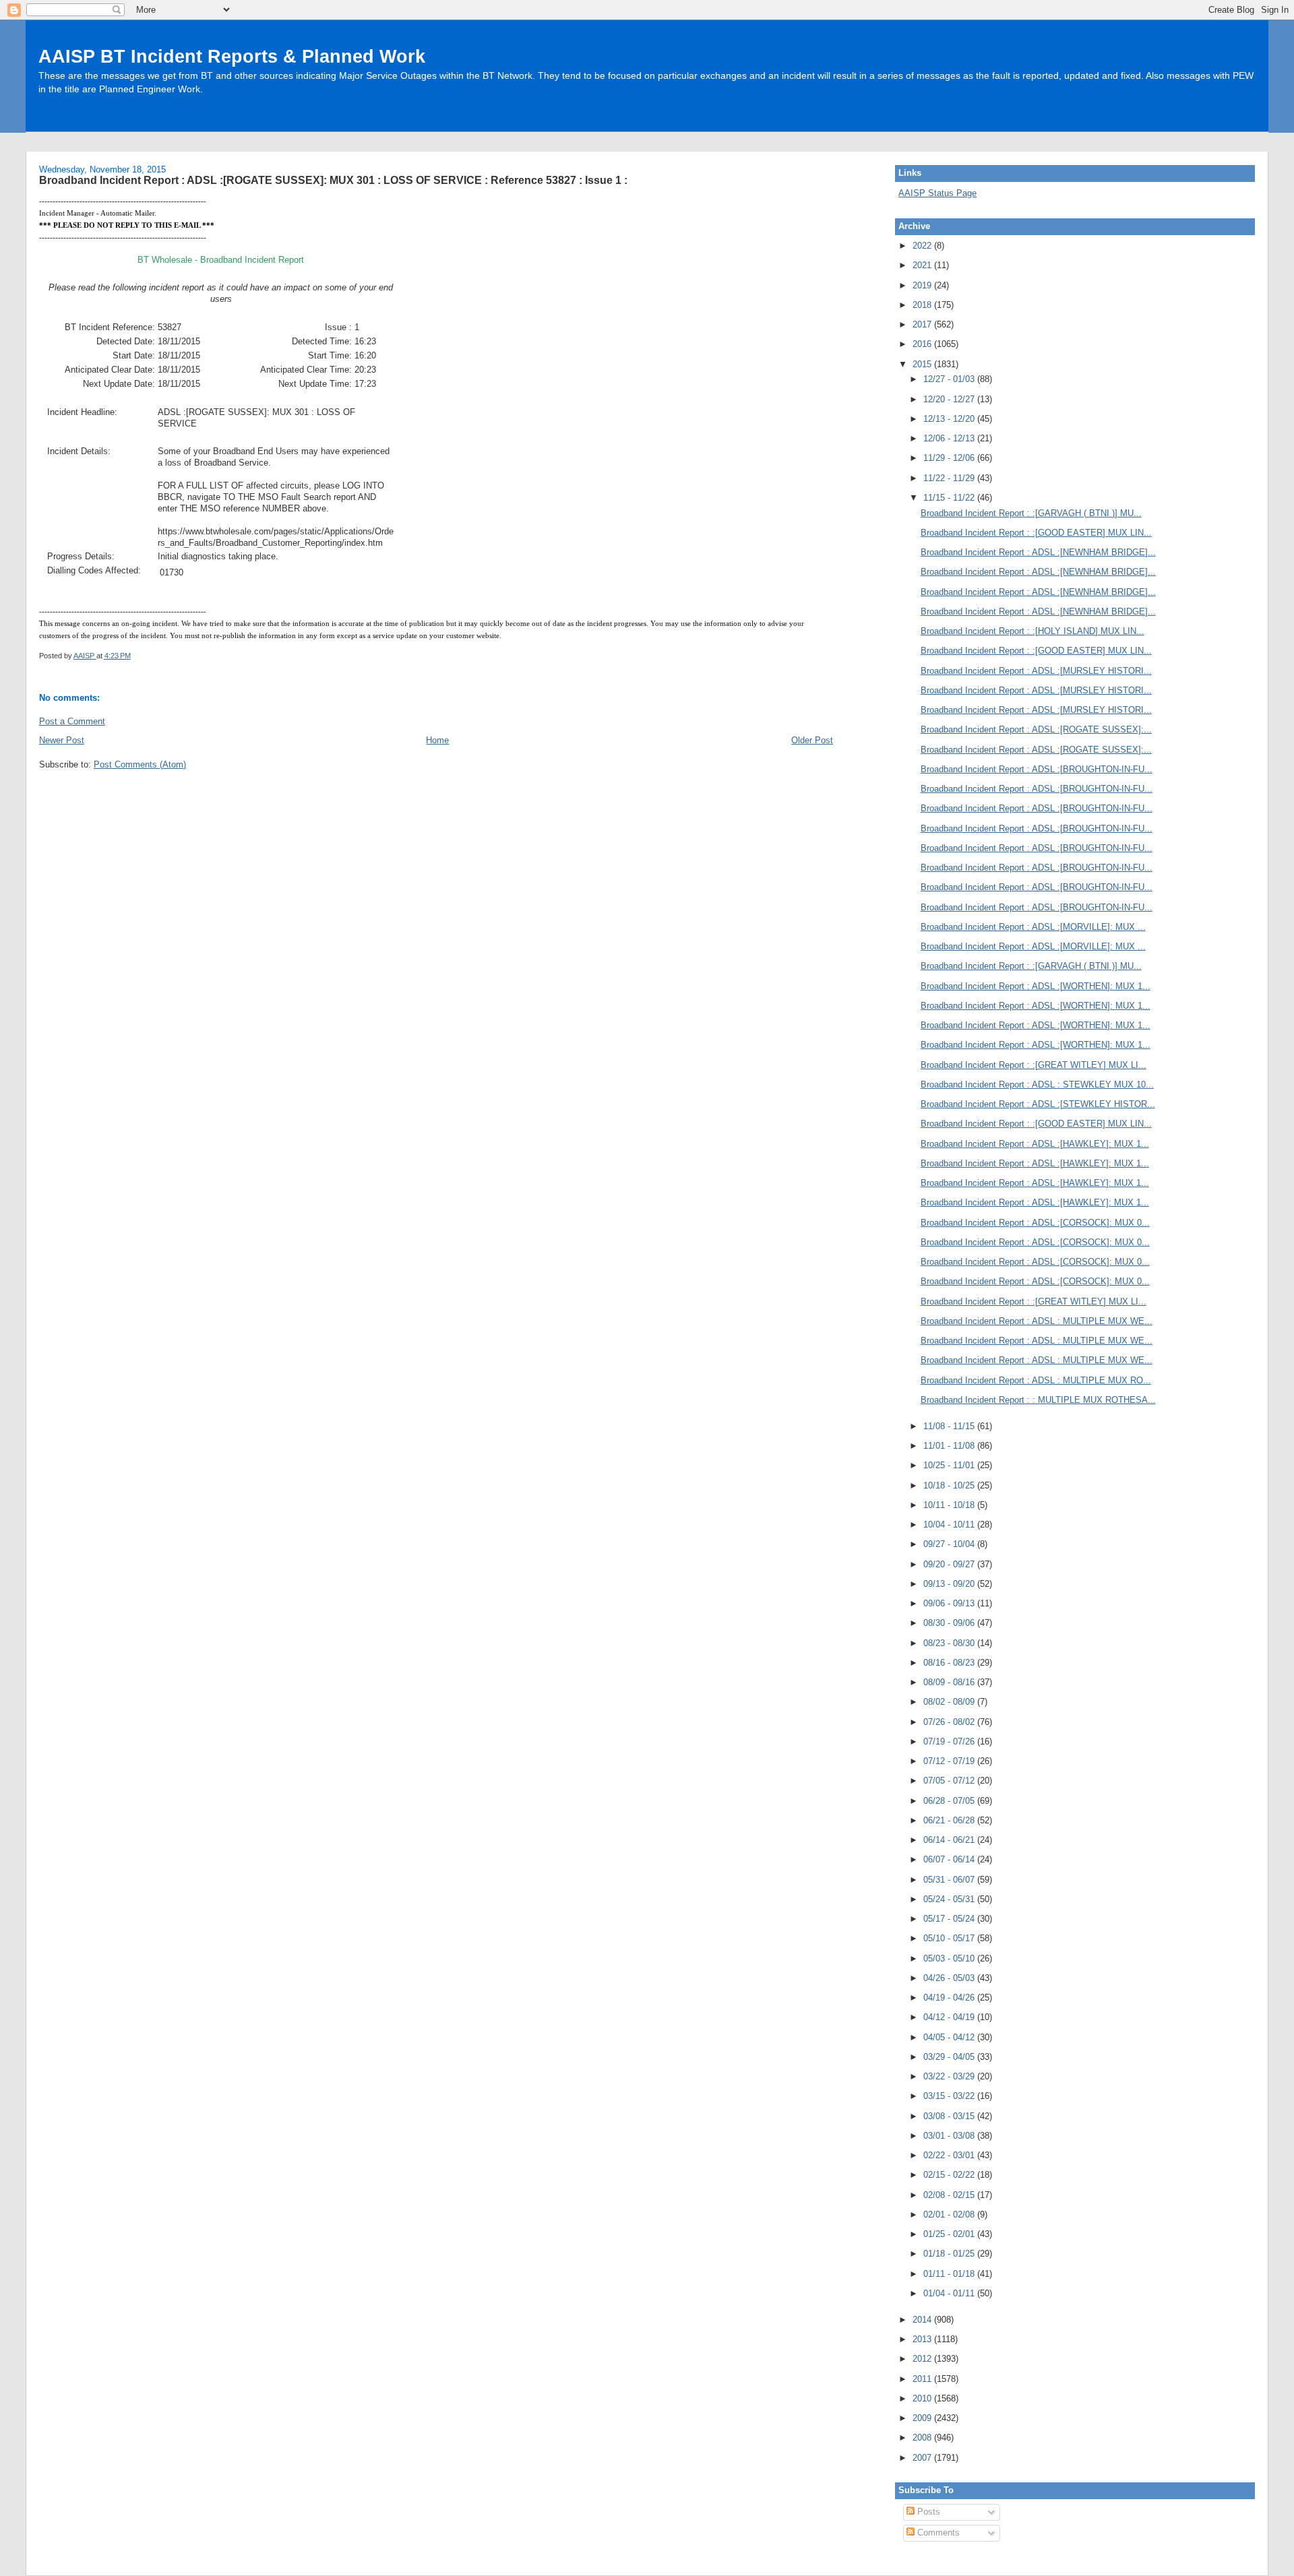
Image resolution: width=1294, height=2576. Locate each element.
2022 (923, 246)
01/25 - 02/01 (950, 2234)
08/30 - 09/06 (950, 1623)
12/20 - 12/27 (950, 399)
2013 (923, 2339)
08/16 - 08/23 (950, 1663)
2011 (923, 2379)
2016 (923, 344)
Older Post (812, 740)
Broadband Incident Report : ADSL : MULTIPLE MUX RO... (1036, 1380)
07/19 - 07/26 (950, 1741)
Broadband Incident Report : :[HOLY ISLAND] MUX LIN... (1033, 631)
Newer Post (62, 740)
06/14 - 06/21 (950, 1840)
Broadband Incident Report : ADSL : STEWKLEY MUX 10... (1037, 1085)
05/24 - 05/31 (950, 1899)
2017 (923, 324)
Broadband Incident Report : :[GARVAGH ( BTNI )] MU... (1031, 513)
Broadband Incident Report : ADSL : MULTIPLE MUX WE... (1037, 1321)
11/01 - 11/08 (950, 1446)
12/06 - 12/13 (950, 438)
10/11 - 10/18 (950, 1505)
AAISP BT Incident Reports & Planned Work (232, 56)
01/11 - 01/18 (950, 2274)
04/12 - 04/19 (950, 2017)
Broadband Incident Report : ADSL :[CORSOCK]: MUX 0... (1035, 1223)
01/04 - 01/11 (950, 2293)
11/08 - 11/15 (950, 1426)
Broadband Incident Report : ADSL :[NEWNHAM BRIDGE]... (1038, 552)
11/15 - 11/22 (950, 498)
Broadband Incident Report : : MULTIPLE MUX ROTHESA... (1038, 1400)
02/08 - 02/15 (950, 2195)
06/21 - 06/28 (950, 1820)
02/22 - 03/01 (950, 2155)
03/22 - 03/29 (950, 2076)
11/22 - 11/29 (950, 478)
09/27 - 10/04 (950, 1544)
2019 (923, 285)
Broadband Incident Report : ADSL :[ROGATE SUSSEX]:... (1036, 729)
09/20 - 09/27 (950, 1564)
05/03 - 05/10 (950, 1958)
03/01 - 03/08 (950, 2136)
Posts (927, 2512)
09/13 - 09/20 (950, 1584)
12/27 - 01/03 (950, 379)
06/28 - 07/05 (950, 1801)
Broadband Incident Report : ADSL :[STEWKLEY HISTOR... (1038, 1104)
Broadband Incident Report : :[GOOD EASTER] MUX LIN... (1036, 533)
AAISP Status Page (937, 193)
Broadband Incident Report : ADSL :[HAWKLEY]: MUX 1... (1035, 1144)
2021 (923, 265)
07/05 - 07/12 (950, 1781)
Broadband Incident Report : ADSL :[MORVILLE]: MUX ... (1033, 927)
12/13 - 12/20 (950, 419)
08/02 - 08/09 (950, 1702)
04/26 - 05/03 (950, 1978)
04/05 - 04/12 (950, 2037)
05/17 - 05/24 (950, 1919)
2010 (923, 2398)
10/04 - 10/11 (950, 1525)
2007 (923, 2458)
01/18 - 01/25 (950, 2254)
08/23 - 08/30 (950, 1643)
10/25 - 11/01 (950, 1465)
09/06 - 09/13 (950, 1603)
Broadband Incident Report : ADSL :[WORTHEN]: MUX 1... (1036, 986)
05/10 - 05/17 (950, 1938)
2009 (923, 2418)
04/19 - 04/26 (950, 1998)
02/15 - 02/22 (950, 2175)
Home (437, 740)
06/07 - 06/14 (950, 1859)
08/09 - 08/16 (950, 1682)
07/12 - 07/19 (950, 1761)
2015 (923, 364)
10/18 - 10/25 (950, 1485)
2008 (923, 2438)
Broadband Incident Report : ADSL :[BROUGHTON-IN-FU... (1037, 769)
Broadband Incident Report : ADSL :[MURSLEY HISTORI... (1036, 671)
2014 (923, 2320)
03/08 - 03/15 (950, 2116)
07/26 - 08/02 (950, 1722)
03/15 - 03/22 (950, 2096)
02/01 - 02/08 (950, 2214)
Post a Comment (72, 721)
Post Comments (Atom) (140, 764)
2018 (923, 305)
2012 (923, 2359)
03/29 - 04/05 (950, 2057)
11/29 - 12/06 (950, 458)
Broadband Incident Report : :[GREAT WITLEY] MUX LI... (1034, 1065)
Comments (937, 2533)
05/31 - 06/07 (950, 1880)
